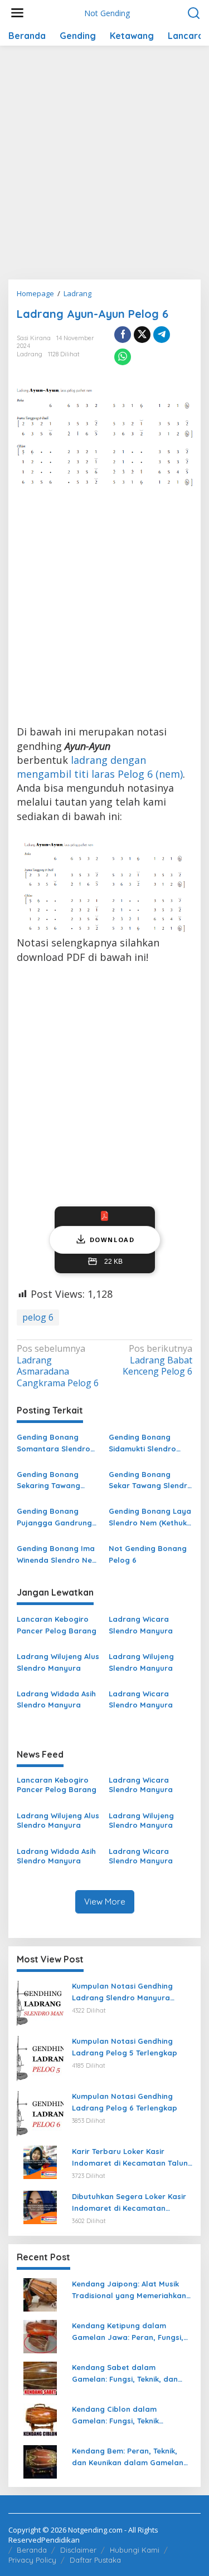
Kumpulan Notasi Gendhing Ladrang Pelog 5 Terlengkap (125, 2047)
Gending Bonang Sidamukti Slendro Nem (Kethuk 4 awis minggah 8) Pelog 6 (145, 1444)
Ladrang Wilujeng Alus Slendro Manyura (58, 1662)
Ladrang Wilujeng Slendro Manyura (141, 1662)
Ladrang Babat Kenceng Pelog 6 (157, 1360)
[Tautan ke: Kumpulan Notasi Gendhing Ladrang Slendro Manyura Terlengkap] (40, 2003)
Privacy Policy (32, 2560)
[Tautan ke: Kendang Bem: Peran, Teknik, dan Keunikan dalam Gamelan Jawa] (40, 2461)
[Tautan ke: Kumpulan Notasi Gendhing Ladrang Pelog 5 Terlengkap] (40, 2058)
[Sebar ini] (123, 335)
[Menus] (17, 13)
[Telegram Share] (162, 335)
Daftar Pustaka (95, 2560)
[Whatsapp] (123, 357)
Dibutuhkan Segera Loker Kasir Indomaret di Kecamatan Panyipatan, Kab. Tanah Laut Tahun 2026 (129, 2203)
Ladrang (30, 354)
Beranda (32, 2550)
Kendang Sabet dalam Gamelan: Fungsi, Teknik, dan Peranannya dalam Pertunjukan (131, 2374)
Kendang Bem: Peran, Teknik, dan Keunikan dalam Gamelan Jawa (128, 2457)
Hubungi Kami (135, 2550)
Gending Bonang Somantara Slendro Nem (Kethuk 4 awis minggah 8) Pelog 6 (54, 1444)
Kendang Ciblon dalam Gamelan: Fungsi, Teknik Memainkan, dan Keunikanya (125, 2416)
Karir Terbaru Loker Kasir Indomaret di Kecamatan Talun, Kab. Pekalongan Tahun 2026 (131, 2158)
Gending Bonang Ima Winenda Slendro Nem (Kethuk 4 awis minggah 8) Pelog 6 (58, 1555)
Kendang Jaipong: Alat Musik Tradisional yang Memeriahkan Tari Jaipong (129, 2290)
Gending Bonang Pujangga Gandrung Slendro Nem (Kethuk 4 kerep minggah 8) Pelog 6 (56, 1518)
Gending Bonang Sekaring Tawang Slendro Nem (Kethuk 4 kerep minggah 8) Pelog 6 (56, 1481)
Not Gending (107, 13)
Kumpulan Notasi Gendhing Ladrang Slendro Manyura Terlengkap (122, 1993)
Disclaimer (78, 2550)
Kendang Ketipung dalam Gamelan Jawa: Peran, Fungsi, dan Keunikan (128, 2332)
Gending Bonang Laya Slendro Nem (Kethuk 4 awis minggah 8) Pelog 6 (150, 1518)
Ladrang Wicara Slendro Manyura (141, 1625)
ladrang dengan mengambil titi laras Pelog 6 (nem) (100, 767)
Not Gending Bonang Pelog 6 (148, 1554)
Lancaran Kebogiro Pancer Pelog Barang (57, 1625)
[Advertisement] (104, 167)
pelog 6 (38, 1317)
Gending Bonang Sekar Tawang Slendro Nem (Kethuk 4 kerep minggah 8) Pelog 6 (150, 1481)
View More (105, 1902)
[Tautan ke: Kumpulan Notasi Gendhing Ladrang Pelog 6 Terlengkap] (40, 2113)
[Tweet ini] (142, 335)
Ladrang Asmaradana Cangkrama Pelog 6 (58, 1366)
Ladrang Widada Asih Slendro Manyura (56, 1699)
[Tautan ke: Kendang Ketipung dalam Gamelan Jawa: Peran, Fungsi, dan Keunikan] (40, 2335)
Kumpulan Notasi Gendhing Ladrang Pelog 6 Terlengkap (125, 2102)
